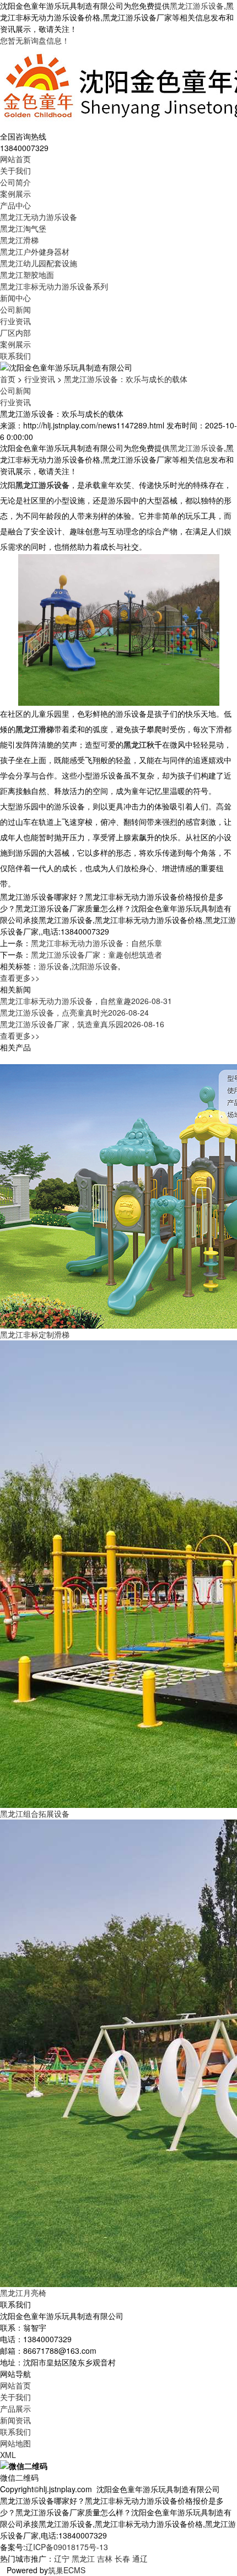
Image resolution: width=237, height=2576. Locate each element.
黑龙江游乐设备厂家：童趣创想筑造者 (96, 954)
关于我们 (15, 170)
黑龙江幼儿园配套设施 (39, 263)
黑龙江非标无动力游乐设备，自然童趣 (86, 1001)
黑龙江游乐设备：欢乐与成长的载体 (126, 379)
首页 (8, 379)
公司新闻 (15, 309)
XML (8, 2455)
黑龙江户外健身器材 (35, 251)
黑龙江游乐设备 (197, 6)
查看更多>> (20, 978)
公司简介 (15, 182)
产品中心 (15, 205)
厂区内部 (15, 332)
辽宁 (62, 2558)
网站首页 (15, 159)
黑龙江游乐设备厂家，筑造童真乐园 (82, 1024)
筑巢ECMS (67, 2570)
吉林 (105, 2558)
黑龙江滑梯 (19, 240)
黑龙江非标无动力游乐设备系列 (54, 286)
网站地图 (15, 2443)
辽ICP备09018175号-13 (67, 2547)
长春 (122, 2558)
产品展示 (15, 2408)
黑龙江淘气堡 (23, 228)
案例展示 (15, 194)
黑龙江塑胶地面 (27, 275)
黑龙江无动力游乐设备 (39, 217)
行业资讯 (15, 321)
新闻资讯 (15, 2420)
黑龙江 (83, 2558)
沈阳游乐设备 (95, 966)
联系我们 (15, 356)
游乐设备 (54, 966)
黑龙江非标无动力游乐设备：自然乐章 (96, 943)
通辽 (140, 2558)
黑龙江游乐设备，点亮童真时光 (74, 1012)
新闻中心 (15, 298)
